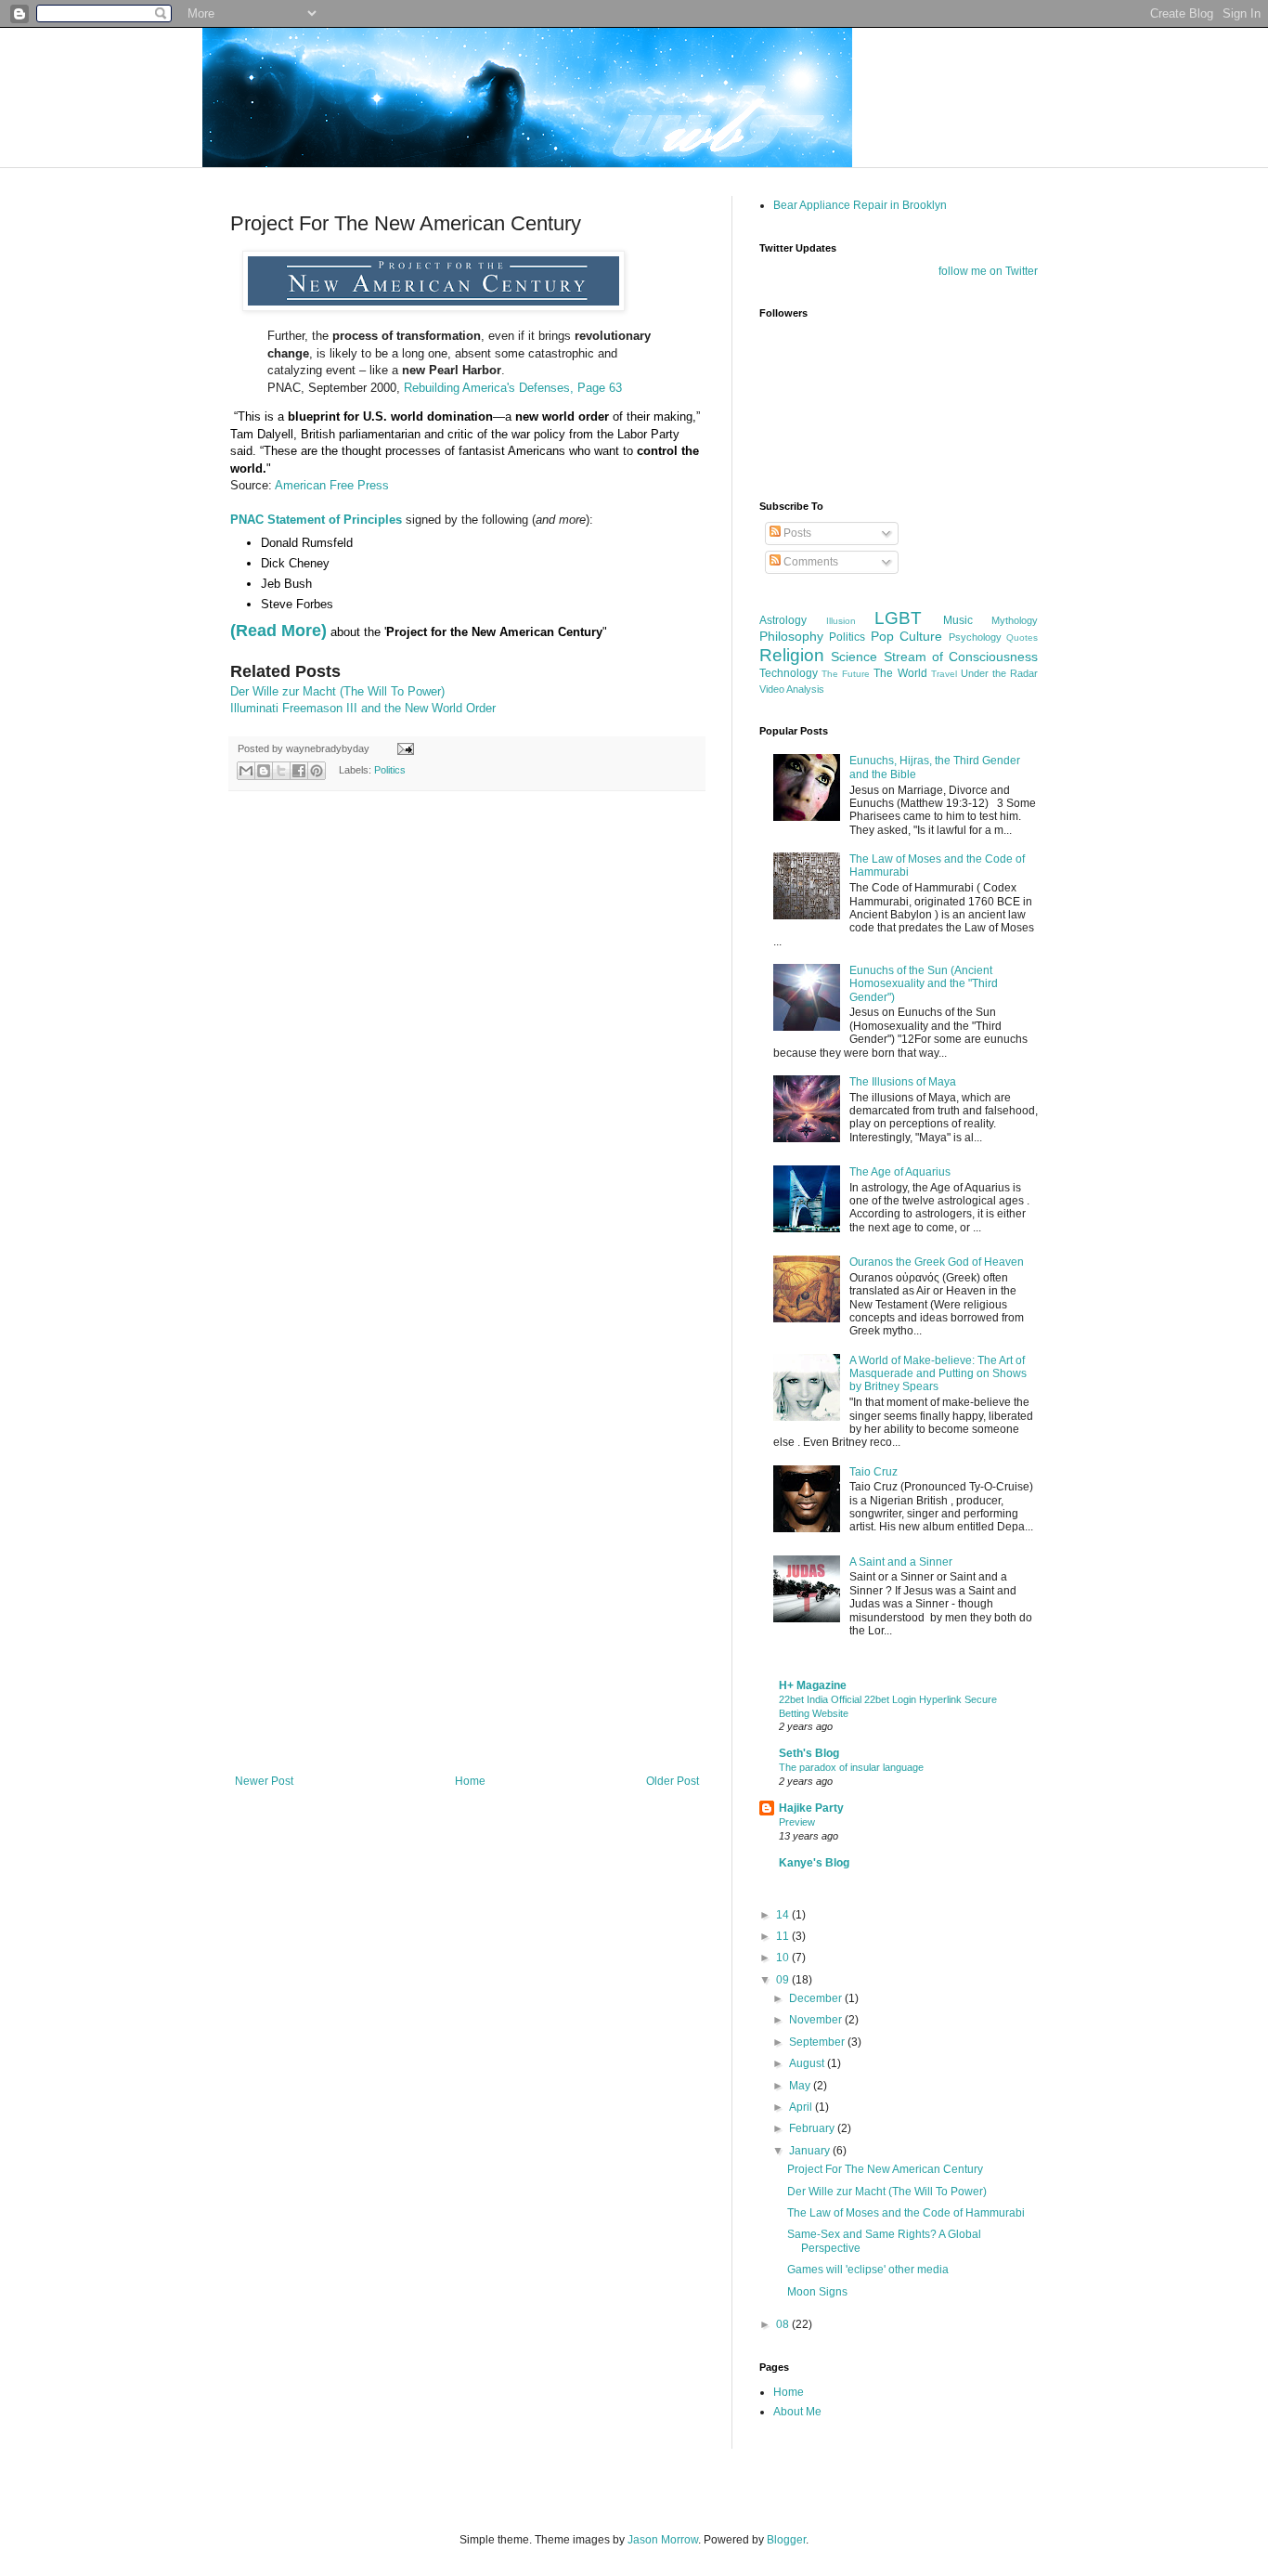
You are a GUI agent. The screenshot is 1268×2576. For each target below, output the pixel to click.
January (811, 2151)
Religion (792, 655)
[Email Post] (403, 748)
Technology (789, 673)
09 (784, 1980)
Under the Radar (999, 673)
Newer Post (264, 1781)
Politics (390, 770)
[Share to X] (281, 771)
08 (784, 2324)
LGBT (898, 618)
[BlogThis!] (264, 771)
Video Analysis (792, 689)
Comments (809, 562)
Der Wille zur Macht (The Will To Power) (337, 691)
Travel (944, 674)
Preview (797, 1822)
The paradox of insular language (851, 1767)
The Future (846, 674)
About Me (797, 2412)
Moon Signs (817, 2292)
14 (784, 1915)
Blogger (786, 2540)
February (813, 2128)
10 (784, 1958)
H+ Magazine (813, 1685)
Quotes (1022, 637)
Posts (796, 533)
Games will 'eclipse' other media (868, 2270)
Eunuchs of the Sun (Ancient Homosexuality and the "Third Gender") (924, 984)
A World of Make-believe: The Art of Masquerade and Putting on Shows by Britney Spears (938, 1374)
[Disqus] (467, 1047)
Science (854, 657)
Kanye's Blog (814, 1863)
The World (900, 673)
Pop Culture (906, 636)
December (817, 1998)
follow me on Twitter (988, 271)
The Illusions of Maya (903, 1082)
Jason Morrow (663, 2540)
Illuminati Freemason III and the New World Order (363, 708)
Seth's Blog (809, 1753)
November (817, 2020)
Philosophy (791, 636)
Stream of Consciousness (961, 657)
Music (958, 620)
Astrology (783, 620)
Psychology (975, 637)
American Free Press (332, 485)
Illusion (841, 621)
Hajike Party (811, 1808)
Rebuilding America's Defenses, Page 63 (513, 388)
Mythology (1015, 620)
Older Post (673, 1781)
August (808, 2063)
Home (470, 1781)
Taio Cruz (873, 1472)
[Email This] (246, 771)
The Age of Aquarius (900, 1172)
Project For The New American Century (885, 2169)
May (801, 2086)
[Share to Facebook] (299, 771)
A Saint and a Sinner (901, 1562)
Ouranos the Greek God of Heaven (937, 1262)
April (802, 2107)
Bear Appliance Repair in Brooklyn (860, 205)
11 (784, 1936)
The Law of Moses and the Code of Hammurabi (906, 2213)
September (818, 2042)
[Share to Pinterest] (317, 771)
